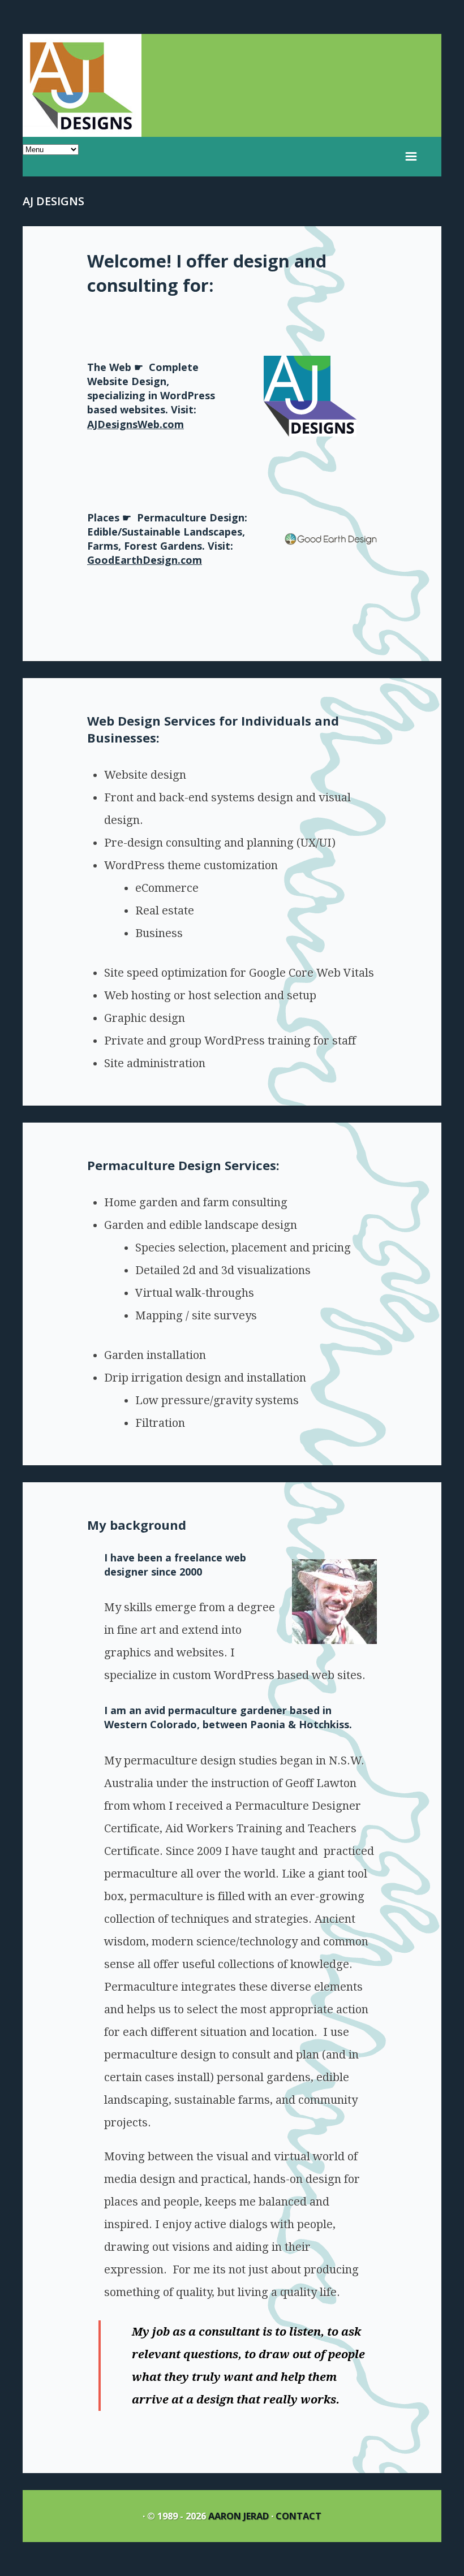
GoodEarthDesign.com (145, 560)
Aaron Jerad (239, 2516)
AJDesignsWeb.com (136, 424)
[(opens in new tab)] (310, 433)
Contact (298, 2516)
